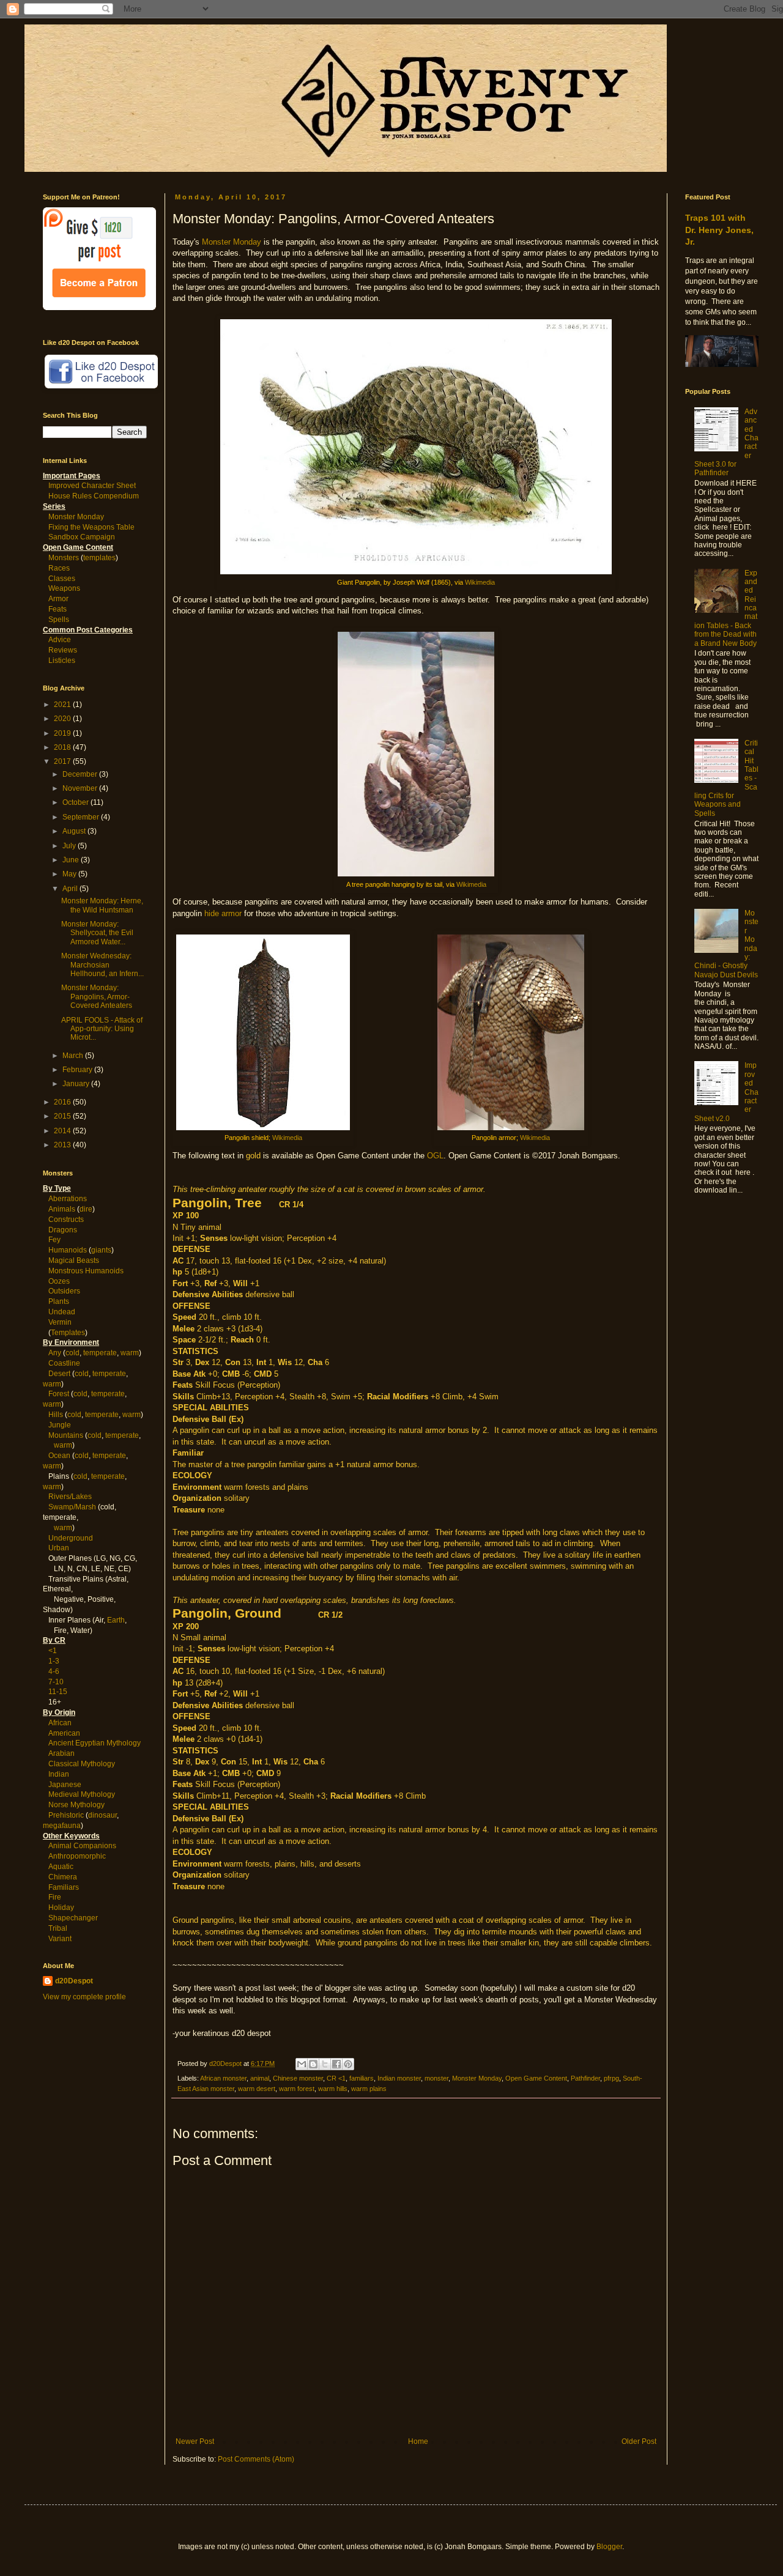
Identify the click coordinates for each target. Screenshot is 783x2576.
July (70, 846)
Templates (68, 1333)
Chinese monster (298, 2078)
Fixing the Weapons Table (91, 527)
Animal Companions (82, 1846)
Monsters (64, 558)
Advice (60, 640)
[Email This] (302, 2064)
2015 (63, 1116)
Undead (62, 1312)
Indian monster (399, 2078)
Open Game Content (536, 2078)
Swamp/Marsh (72, 1507)
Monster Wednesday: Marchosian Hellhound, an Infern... (102, 965)
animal (260, 2078)
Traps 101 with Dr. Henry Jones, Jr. (719, 230)
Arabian (61, 1753)
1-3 (54, 1661)
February (78, 1070)
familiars (362, 2078)
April (71, 889)
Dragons (63, 1230)
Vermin (60, 1322)
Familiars (64, 1887)
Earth (116, 1620)
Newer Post (195, 2441)
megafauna (62, 1826)
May (70, 874)
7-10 (56, 1682)
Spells (59, 620)
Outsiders (64, 1291)
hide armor (223, 913)
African (60, 1723)
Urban (59, 1548)
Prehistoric (66, 1815)
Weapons (64, 588)
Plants (59, 1301)
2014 (63, 1131)
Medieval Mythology (82, 1794)
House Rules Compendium (94, 496)
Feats (58, 609)
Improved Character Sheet (92, 486)
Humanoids (68, 1250)
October (76, 802)
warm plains (369, 2089)
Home (418, 2441)
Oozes (59, 1281)
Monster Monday (232, 242)
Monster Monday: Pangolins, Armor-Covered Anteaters (97, 997)
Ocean (59, 1456)
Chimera (63, 1877)
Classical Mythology (82, 1764)
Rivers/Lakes (70, 1497)
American (64, 1733)
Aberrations (68, 1199)
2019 (63, 733)
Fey (54, 1240)
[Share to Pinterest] (348, 2064)
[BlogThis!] (313, 2064)
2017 (63, 761)
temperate (100, 1353)
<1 (53, 1651)
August (75, 831)
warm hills (333, 2089)
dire (86, 1209)
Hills (56, 1415)
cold (72, 1353)
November (81, 788)
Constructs (66, 1220)
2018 (63, 747)
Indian (59, 1774)
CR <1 (336, 2078)
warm (130, 1353)
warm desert (257, 2089)
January (77, 1084)
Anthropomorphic (77, 1856)
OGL (435, 1156)
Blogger (609, 2547)
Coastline (64, 1363)
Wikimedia (480, 582)
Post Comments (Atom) (256, 2459)
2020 (63, 719)
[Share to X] (325, 2064)
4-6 (54, 1671)
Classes (62, 579)
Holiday (61, 1908)
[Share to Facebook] (336, 2064)
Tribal (58, 1928)
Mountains (66, 1435)
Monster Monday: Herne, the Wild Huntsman (102, 905)
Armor (58, 599)
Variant (60, 1939)
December (81, 774)
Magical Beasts (74, 1260)
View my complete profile (84, 1997)
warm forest (297, 2089)
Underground (71, 1538)
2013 (63, 1145)
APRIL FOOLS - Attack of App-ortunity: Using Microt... (102, 1029)
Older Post (639, 2441)
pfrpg (611, 2078)
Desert (59, 1374)
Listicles (62, 661)
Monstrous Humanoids (86, 1271)
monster (436, 2078)
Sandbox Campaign (82, 537)
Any (55, 1353)
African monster (223, 2078)
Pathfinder (585, 2078)
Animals (62, 1209)
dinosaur (102, 1815)
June (72, 860)
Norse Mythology (76, 1805)
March (74, 1056)
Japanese (65, 1785)
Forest (59, 1394)
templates (99, 558)
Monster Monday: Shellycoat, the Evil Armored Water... (97, 933)
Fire (55, 1897)
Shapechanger (73, 1918)
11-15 (58, 1692)
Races (59, 568)
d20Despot (74, 1981)
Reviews (63, 650)
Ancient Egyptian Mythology (95, 1743)
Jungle (60, 1425)
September (82, 817)
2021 (63, 705)
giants (101, 1250)
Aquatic (61, 1867)
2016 (63, 1102)
